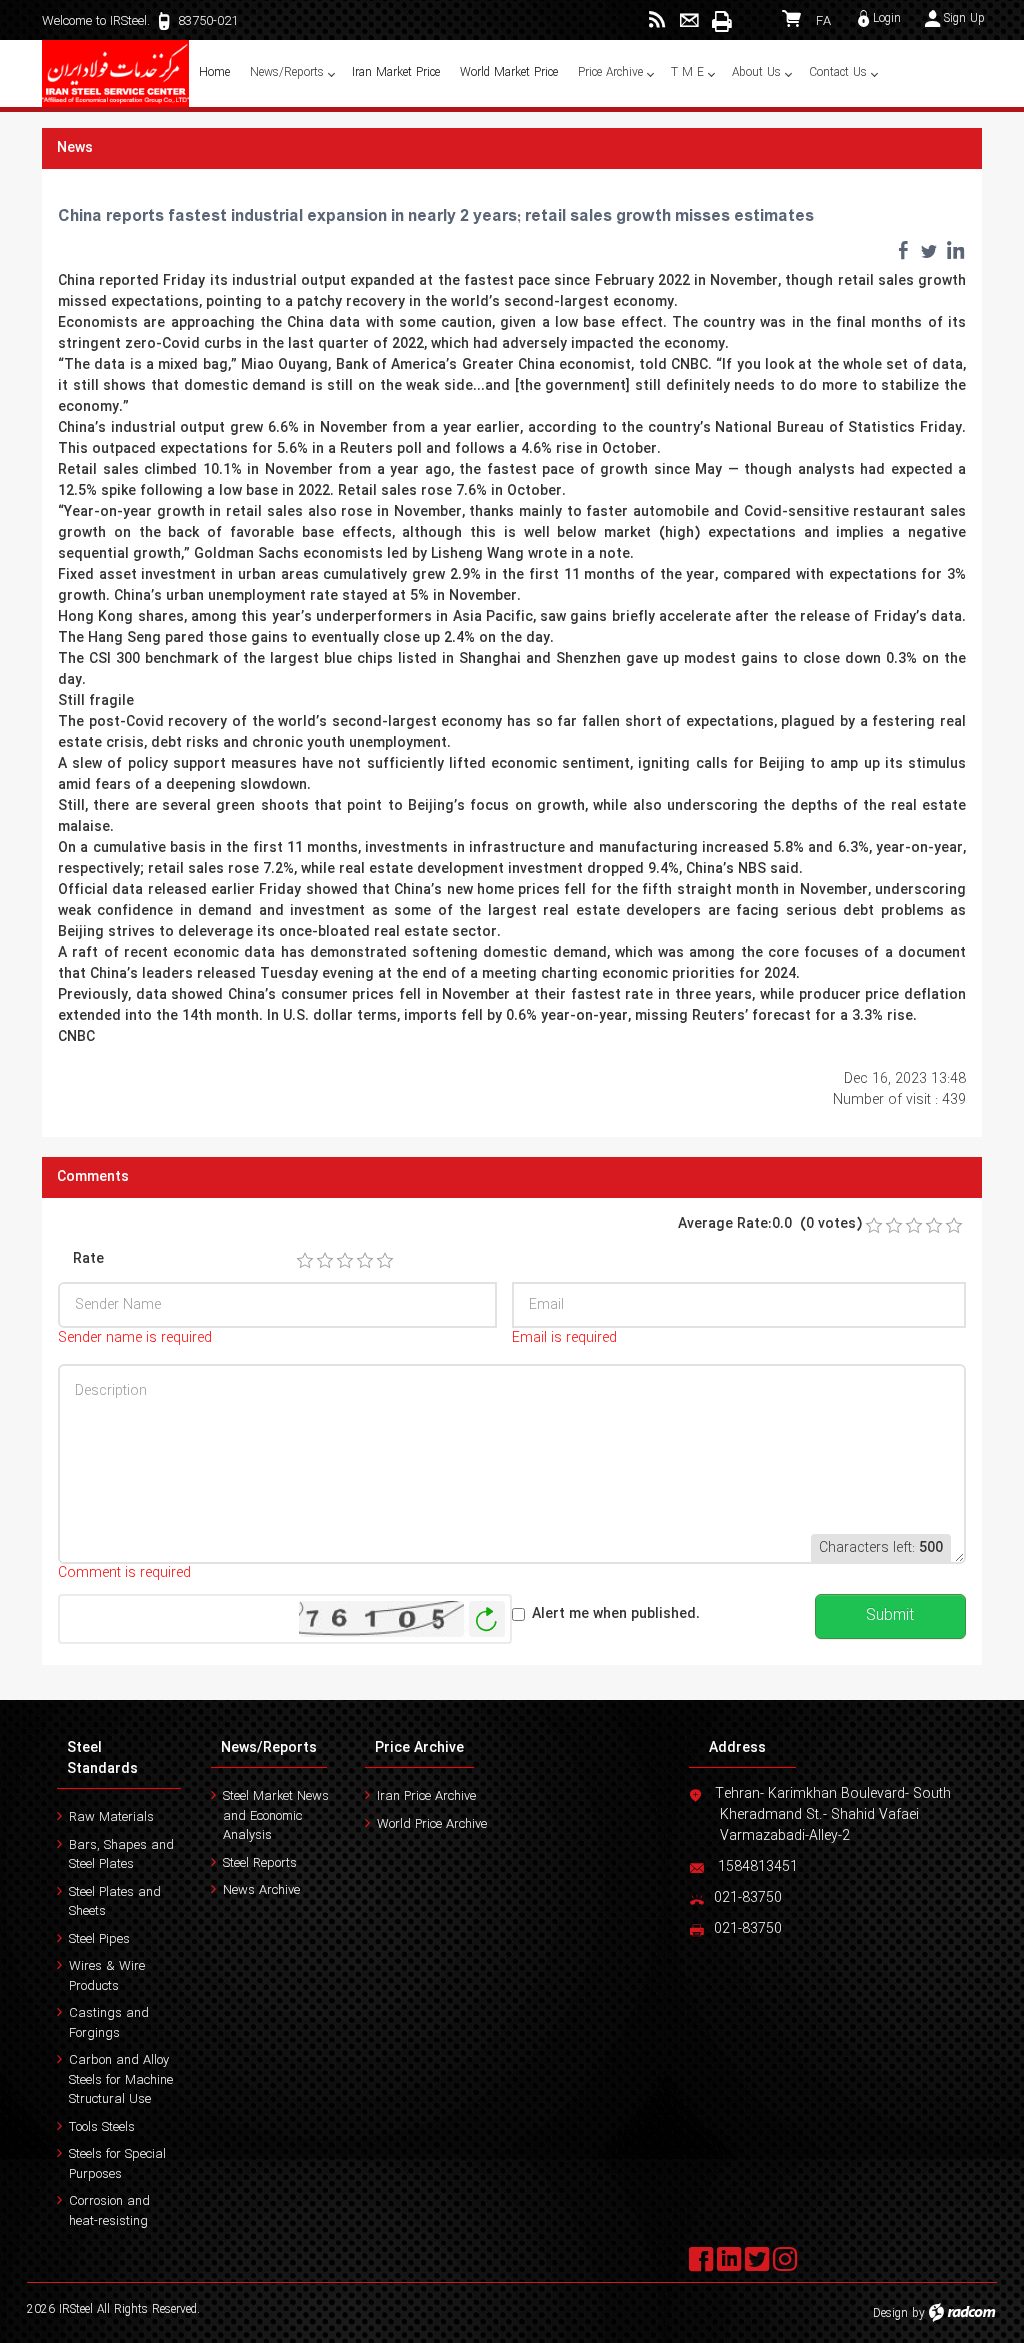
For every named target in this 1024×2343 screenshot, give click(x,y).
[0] (874, 1226)
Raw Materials (111, 1817)
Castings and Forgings (109, 2023)
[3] (345, 1261)
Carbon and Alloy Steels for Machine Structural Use (121, 2080)
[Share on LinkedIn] (955, 250)
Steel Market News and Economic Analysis (276, 1816)
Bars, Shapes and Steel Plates (121, 1855)
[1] (305, 1261)
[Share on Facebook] (903, 250)
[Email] (689, 20)
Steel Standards (102, 1758)
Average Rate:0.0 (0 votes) (770, 1224)
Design (890, 2313)
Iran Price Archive (426, 1796)
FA (823, 21)
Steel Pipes (99, 1939)
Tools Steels (102, 2127)
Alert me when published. (616, 1614)
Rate (88, 1259)
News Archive (261, 1890)
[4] (365, 1261)
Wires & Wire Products (107, 1976)
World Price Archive (432, 1824)
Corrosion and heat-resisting (109, 2211)
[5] (385, 1261)
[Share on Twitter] (929, 250)
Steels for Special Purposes (117, 2164)
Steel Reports (260, 1863)
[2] (325, 1261)
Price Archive (419, 1748)
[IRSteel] (115, 73)
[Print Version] (721, 21)
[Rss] (657, 20)
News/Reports (269, 1748)
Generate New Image (487, 1619)
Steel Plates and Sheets (115, 1902)
